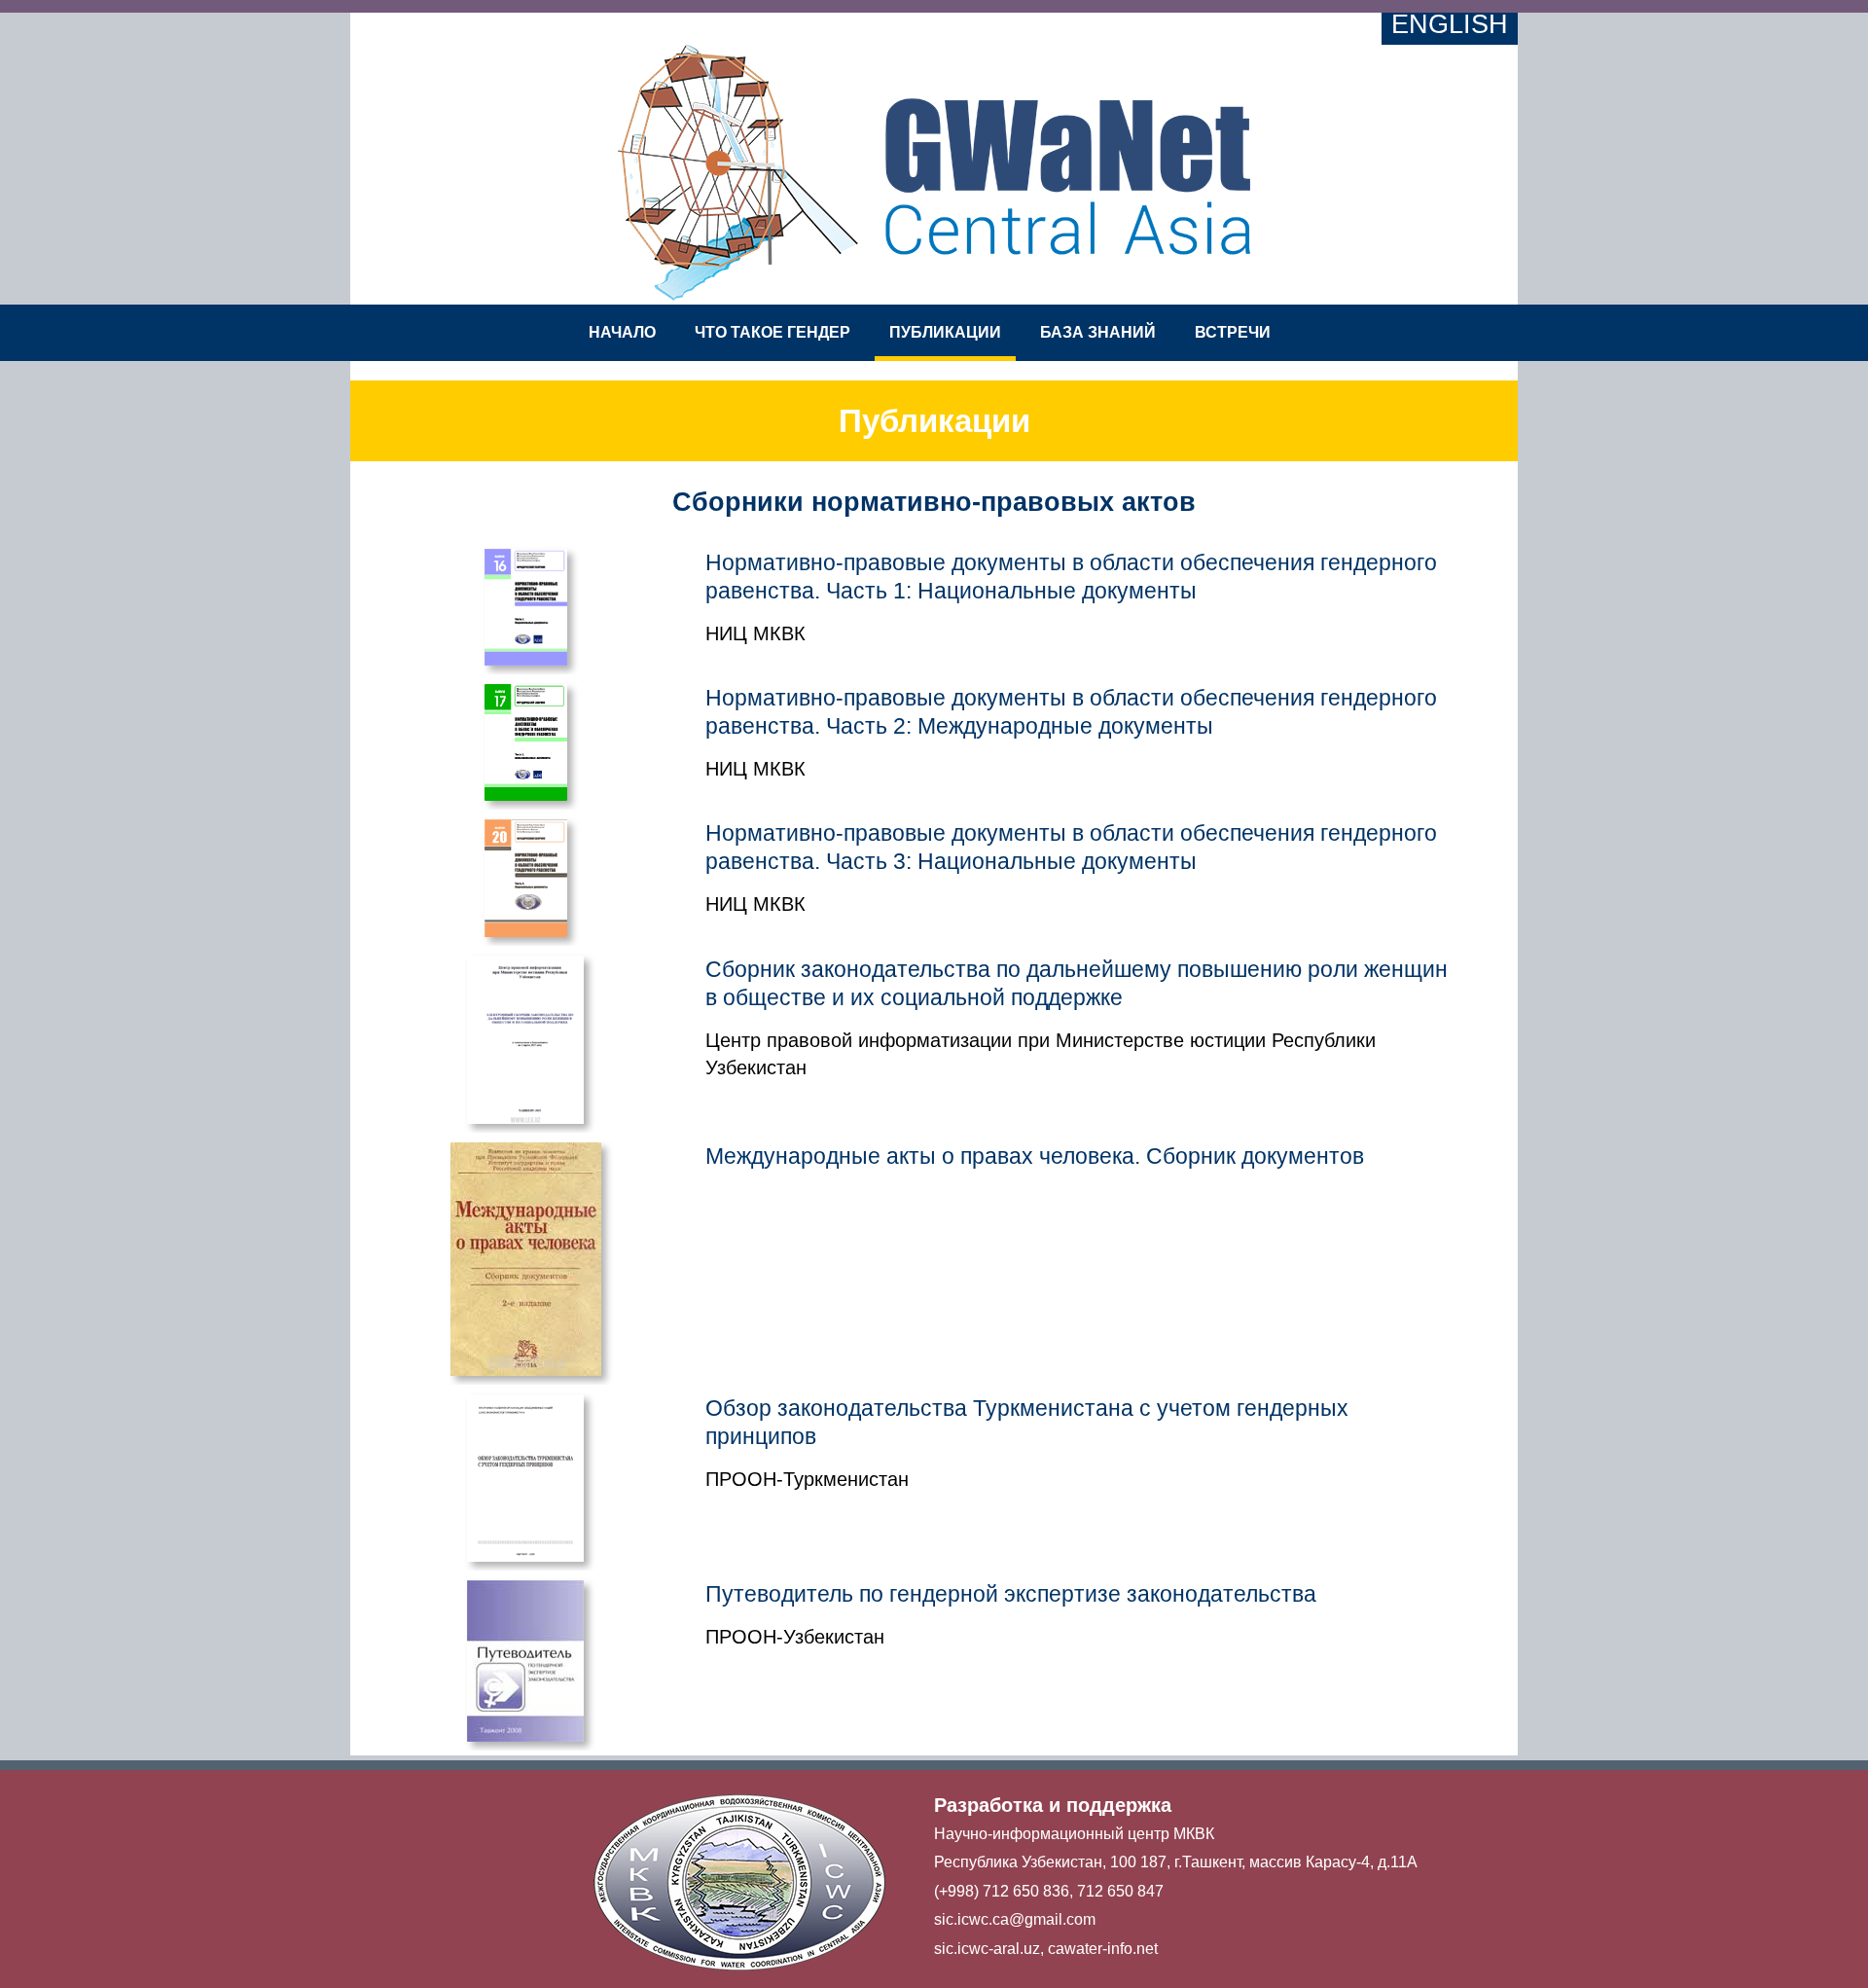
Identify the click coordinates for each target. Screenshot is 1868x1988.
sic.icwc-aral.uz (987, 1949)
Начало (622, 332)
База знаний (1098, 332)
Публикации (945, 332)
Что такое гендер (772, 332)
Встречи (1233, 332)
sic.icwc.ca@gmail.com (1015, 1919)
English (1450, 24)
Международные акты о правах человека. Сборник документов (1035, 1156)
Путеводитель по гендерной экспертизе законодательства (1011, 1594)
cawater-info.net (1103, 1949)
